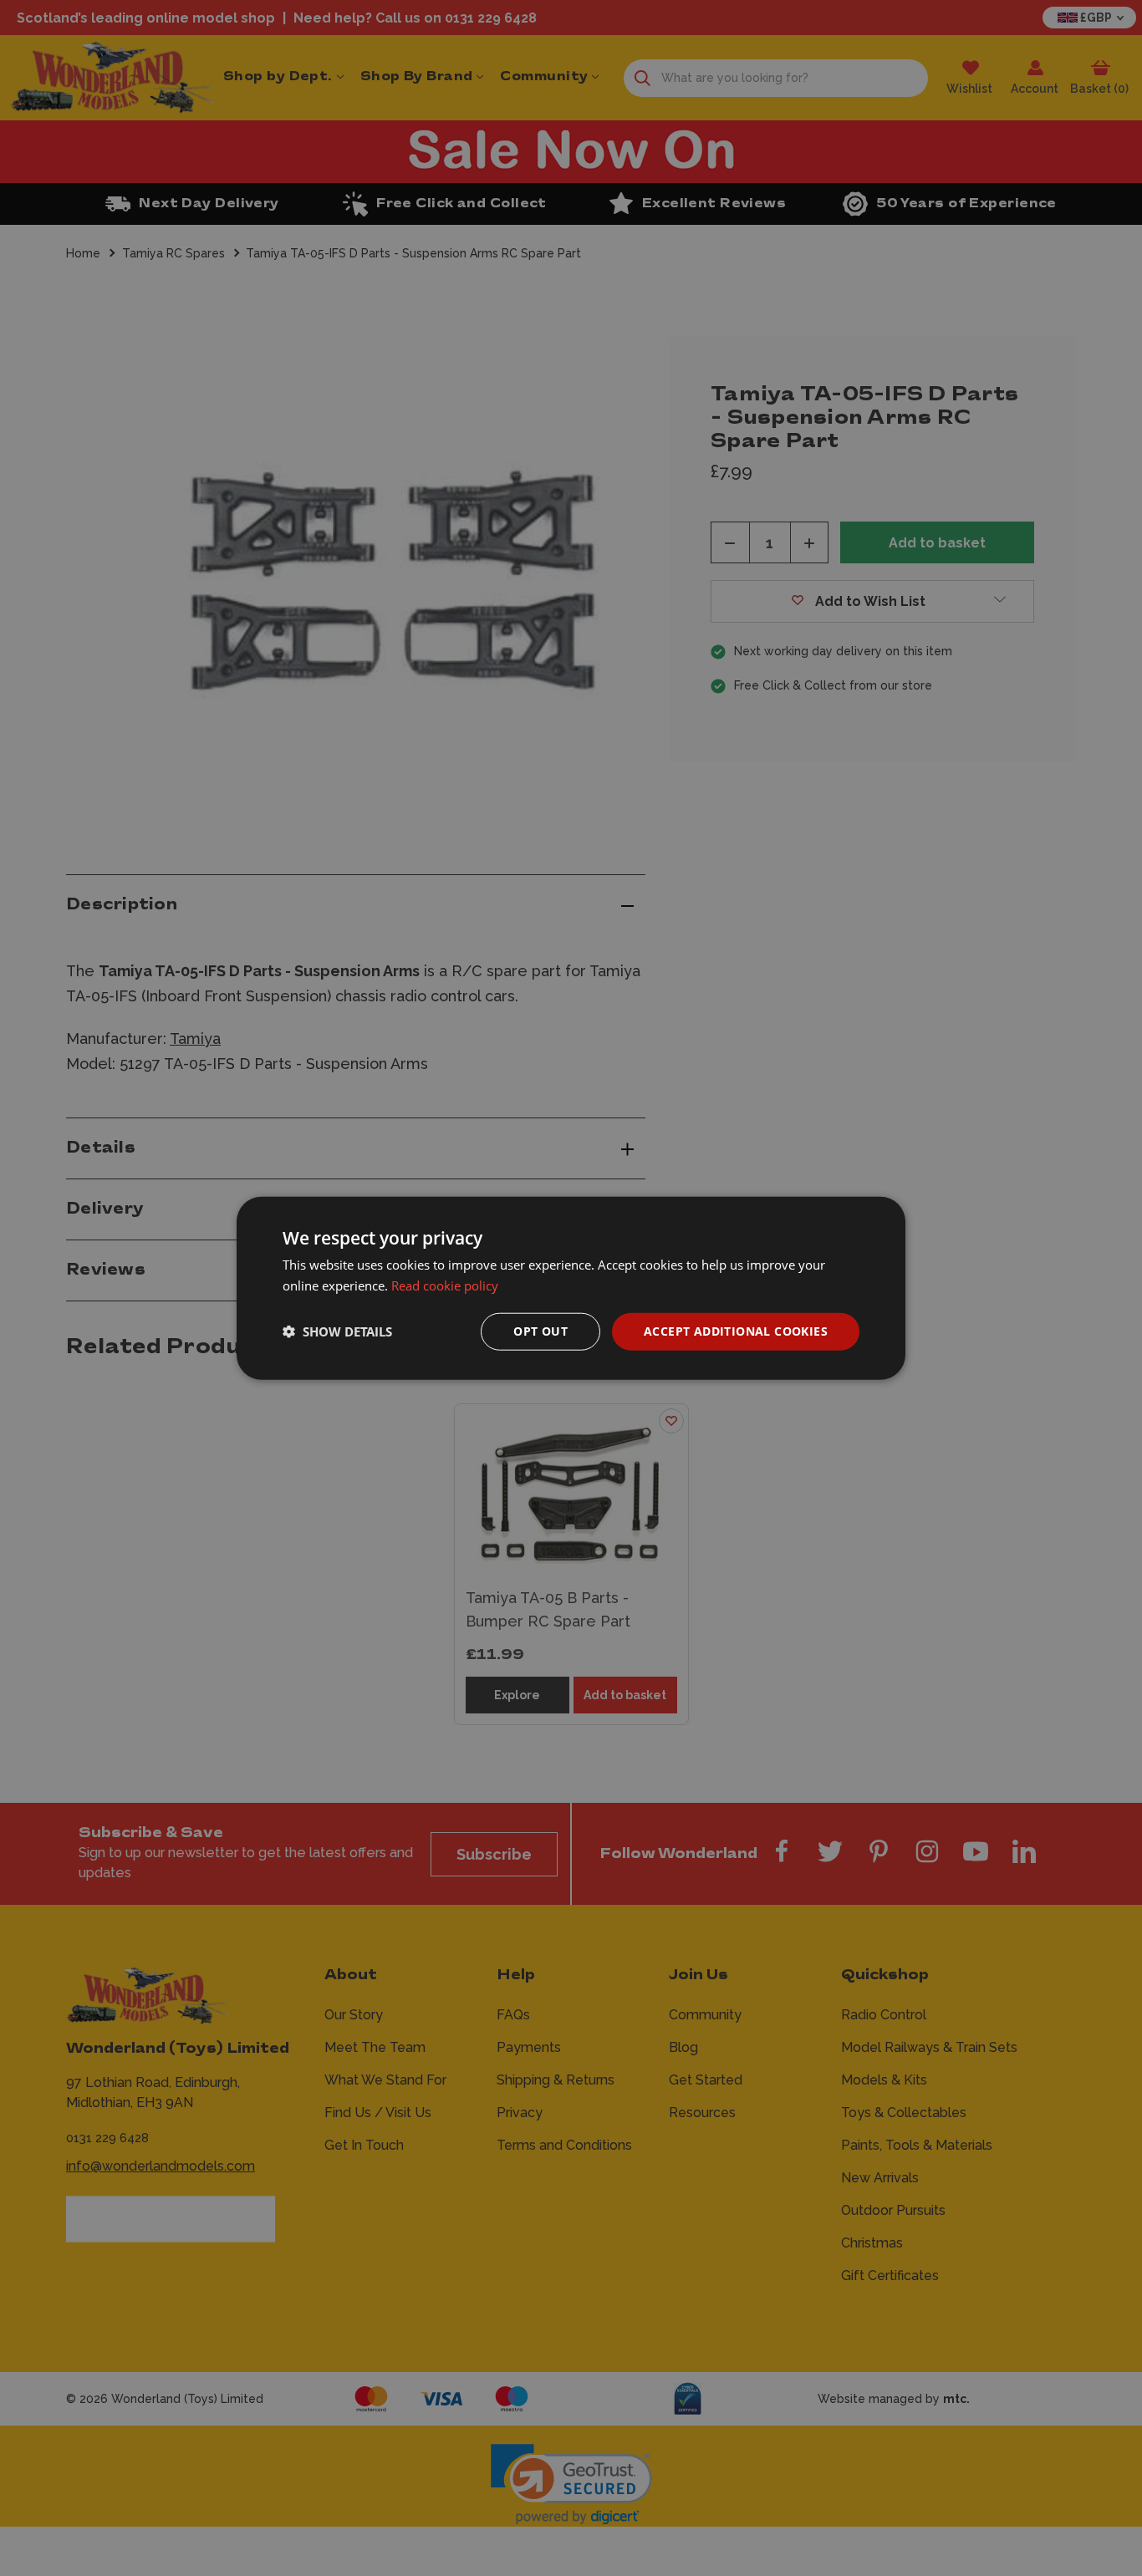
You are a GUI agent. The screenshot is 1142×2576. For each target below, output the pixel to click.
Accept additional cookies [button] (736, 1331)
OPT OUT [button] (540, 1331)
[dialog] (571, 1288)
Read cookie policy (445, 1285)
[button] (337, 1331)
